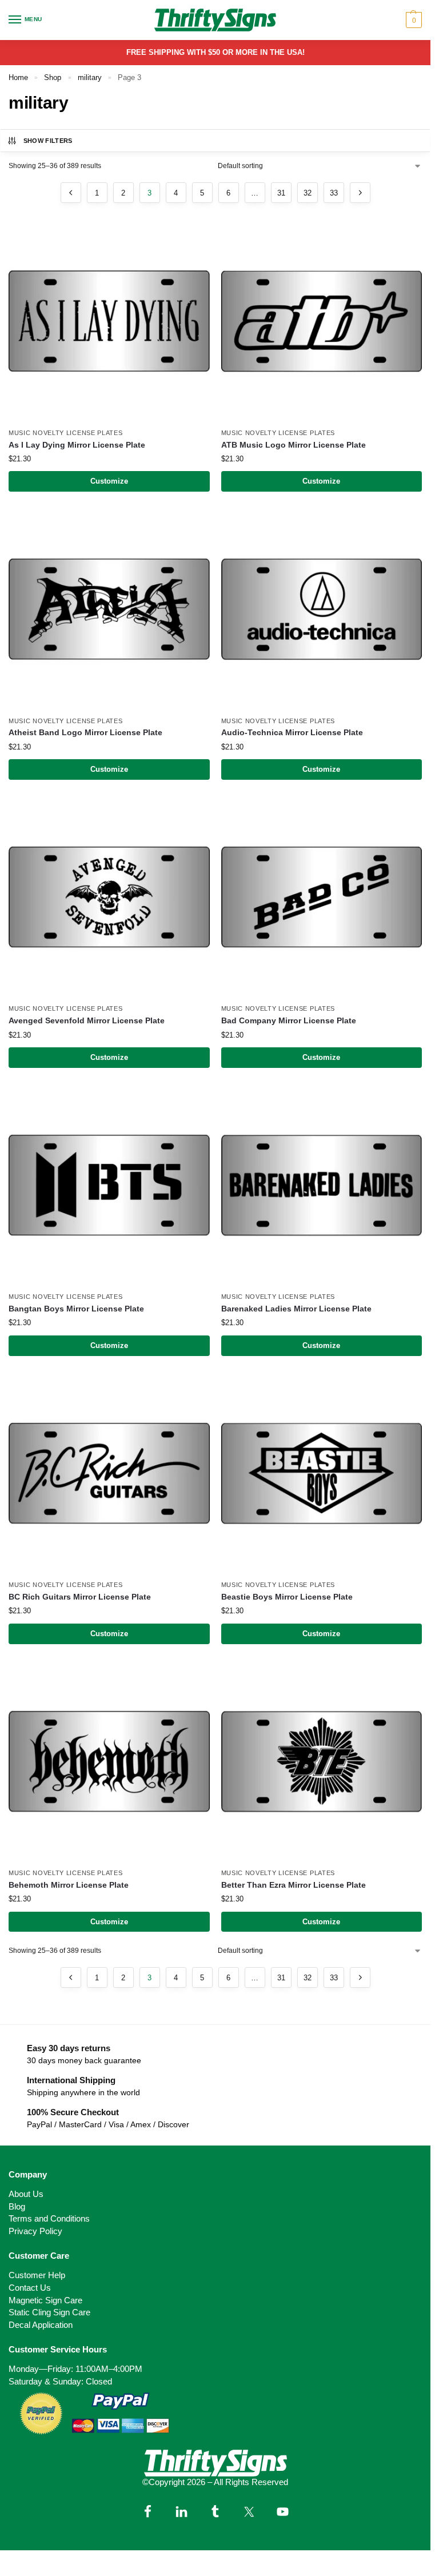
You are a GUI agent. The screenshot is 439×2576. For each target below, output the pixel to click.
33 (334, 193)
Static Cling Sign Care (49, 2312)
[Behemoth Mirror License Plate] (109, 1762)
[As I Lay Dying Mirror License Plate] (109, 321)
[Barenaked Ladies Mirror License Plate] (322, 1186)
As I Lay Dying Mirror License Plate (77, 445)
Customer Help (37, 2275)
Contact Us (30, 2288)
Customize (109, 481)
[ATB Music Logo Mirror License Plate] (322, 321)
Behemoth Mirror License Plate (69, 1885)
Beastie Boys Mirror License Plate (287, 1597)
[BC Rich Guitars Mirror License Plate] (109, 1474)
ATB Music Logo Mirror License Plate (294, 445)
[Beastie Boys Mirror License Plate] (322, 1474)
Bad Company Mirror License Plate (289, 1021)
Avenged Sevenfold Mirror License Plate (87, 1021)
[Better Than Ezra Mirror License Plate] (322, 1762)
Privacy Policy (35, 2231)
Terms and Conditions (49, 2219)
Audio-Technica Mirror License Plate (292, 733)
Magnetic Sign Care (45, 2300)
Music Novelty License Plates (66, 433)
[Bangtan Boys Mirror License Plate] (109, 1186)
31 (281, 193)
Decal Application (41, 2325)
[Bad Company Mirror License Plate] (322, 898)
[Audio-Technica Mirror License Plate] (322, 609)
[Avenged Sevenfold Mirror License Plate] (109, 898)
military (90, 77)
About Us (26, 2194)
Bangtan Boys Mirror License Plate (76, 1309)
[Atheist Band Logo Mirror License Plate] (109, 609)
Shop (53, 77)
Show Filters (48, 141)
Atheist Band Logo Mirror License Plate (85, 733)
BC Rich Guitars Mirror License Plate (80, 1597)
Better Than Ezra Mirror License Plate (294, 1885)
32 (308, 193)
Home (18, 77)
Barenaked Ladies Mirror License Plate (296, 1309)
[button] (412, 20)
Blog (17, 2207)
